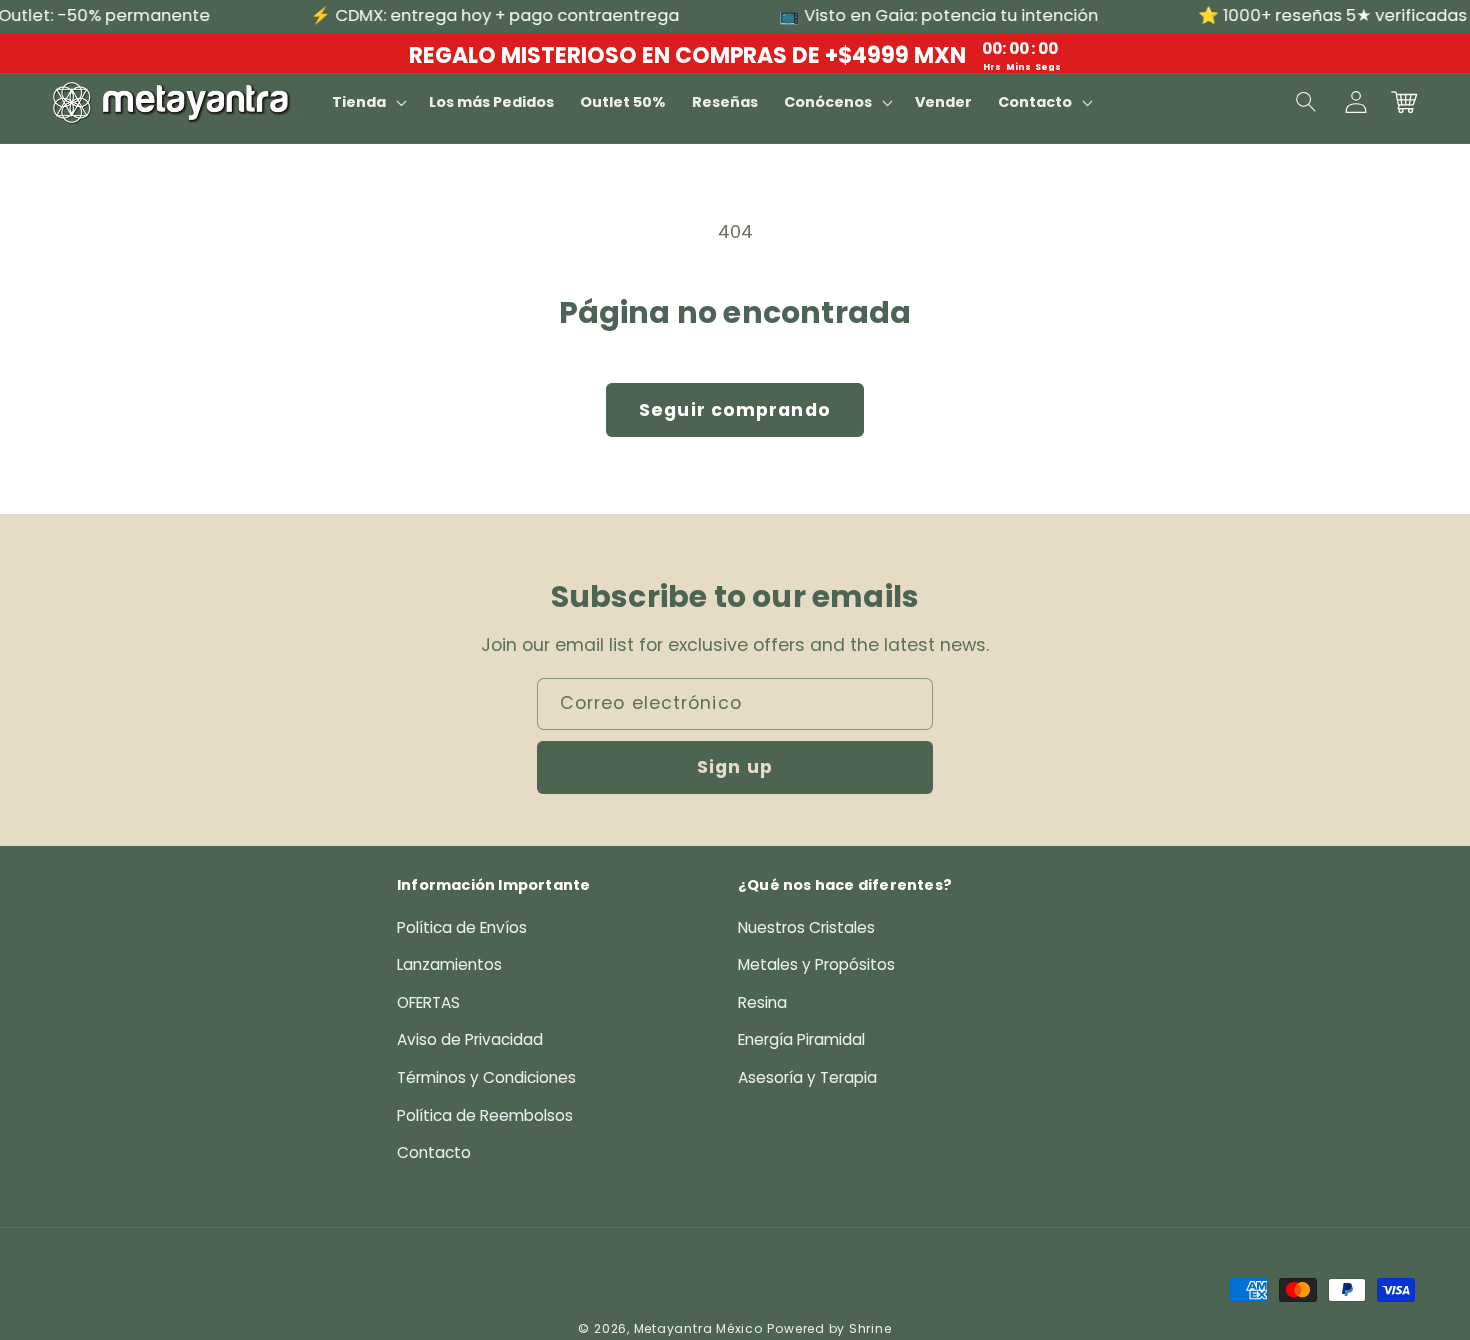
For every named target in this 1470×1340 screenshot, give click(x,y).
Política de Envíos (462, 927)
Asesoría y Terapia (807, 1077)
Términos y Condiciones (486, 1077)
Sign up (735, 767)
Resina (762, 1002)
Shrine (870, 1328)
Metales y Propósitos (816, 964)
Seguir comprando (735, 410)
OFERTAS (428, 1002)
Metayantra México (698, 1328)
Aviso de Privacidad (470, 1039)
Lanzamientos (449, 964)
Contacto (434, 1152)
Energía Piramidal (801, 1039)
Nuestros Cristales (806, 927)
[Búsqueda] (1307, 102)
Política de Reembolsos (485, 1115)
